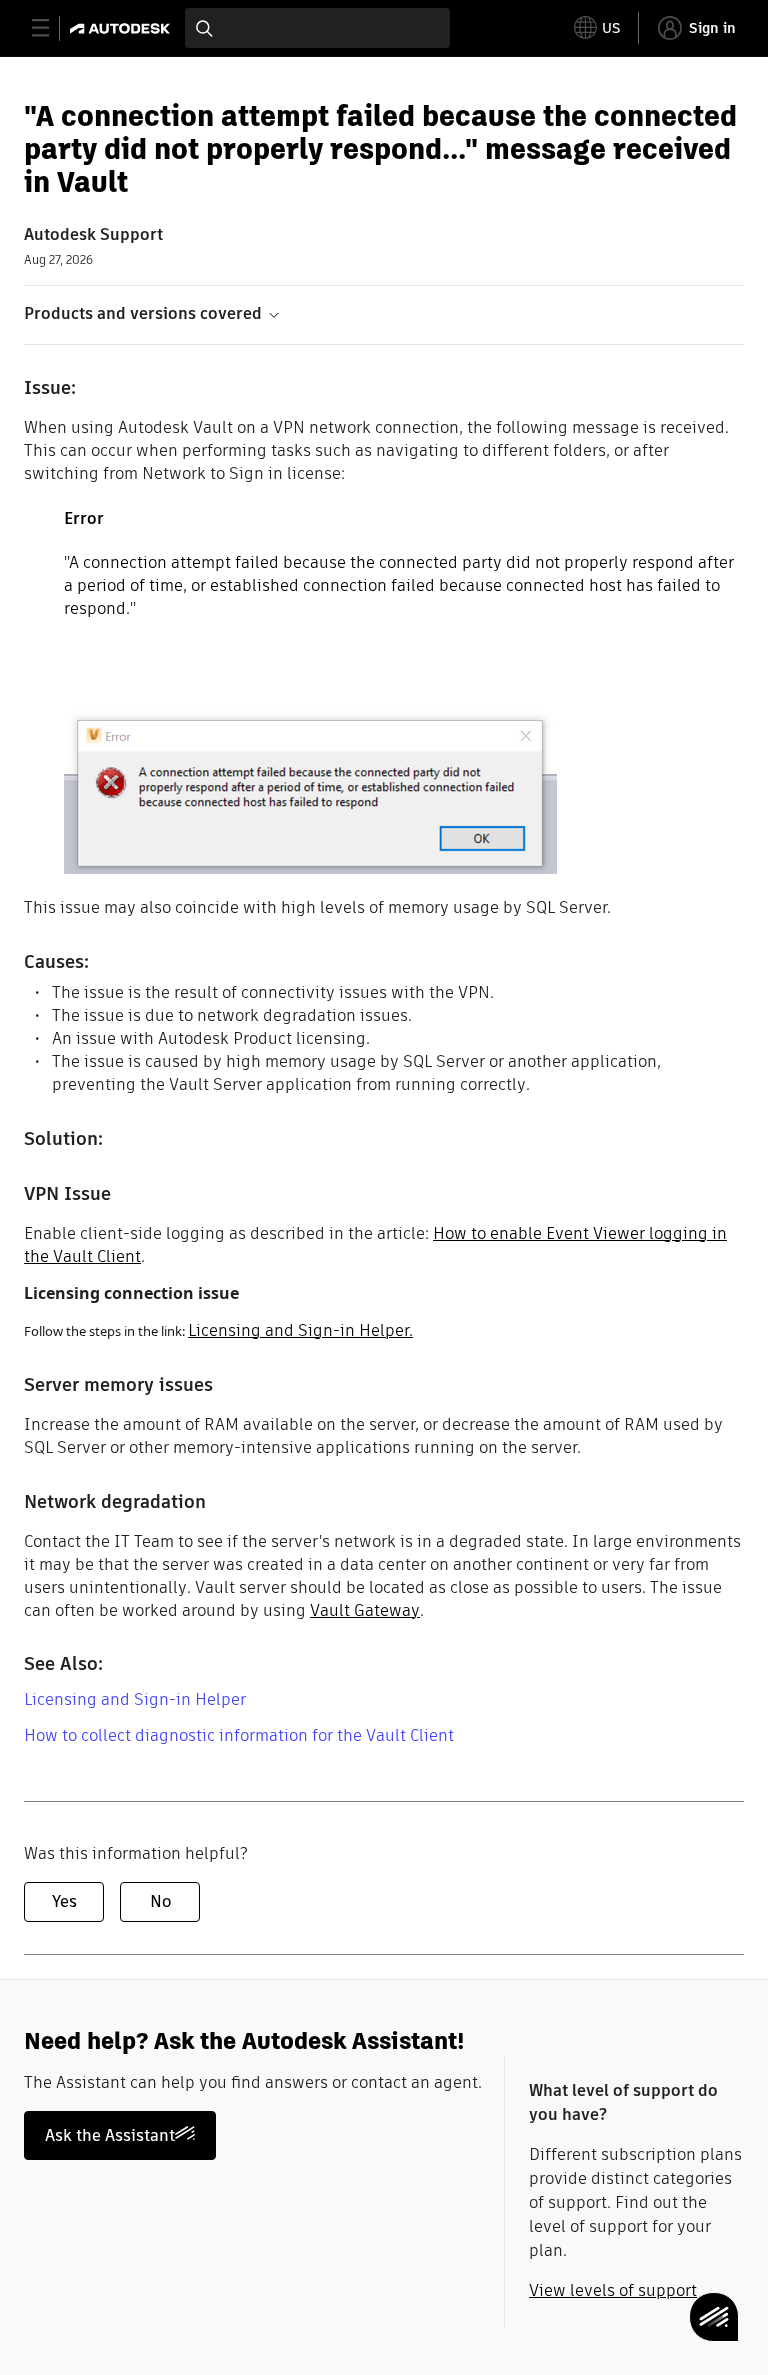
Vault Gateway (365, 1610)
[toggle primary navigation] (51, 28)
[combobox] (317, 28)
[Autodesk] (122, 28)
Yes (64, 1901)
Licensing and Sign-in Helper (135, 1699)
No (160, 1901)
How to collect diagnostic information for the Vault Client (239, 1735)
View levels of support (613, 2290)
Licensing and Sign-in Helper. (300, 1330)
